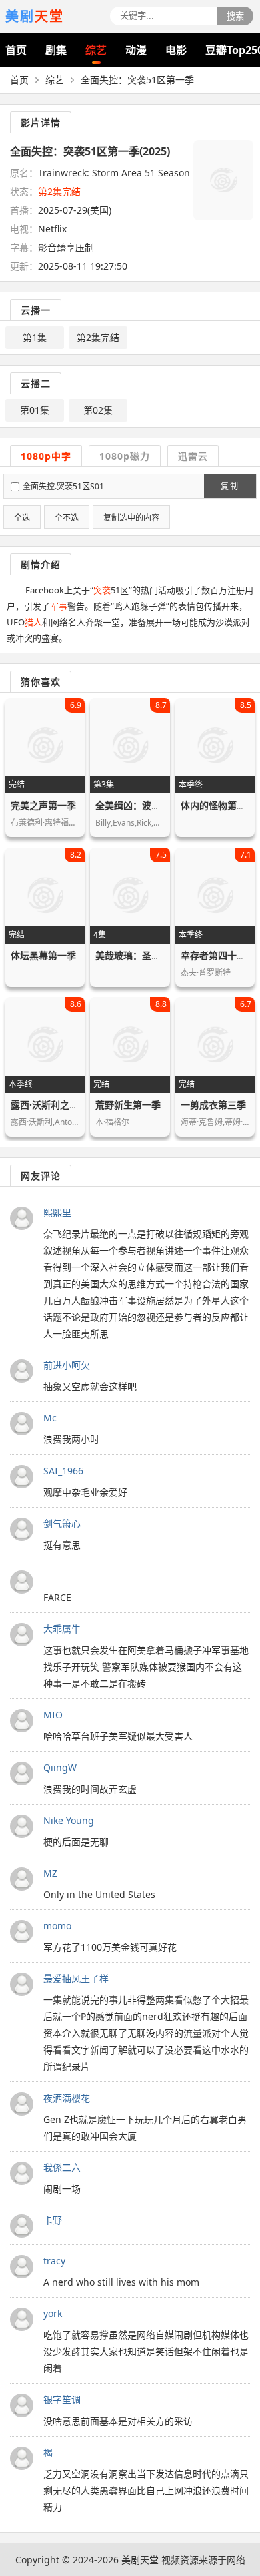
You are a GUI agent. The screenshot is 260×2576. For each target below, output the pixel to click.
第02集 (98, 410)
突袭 (102, 590)
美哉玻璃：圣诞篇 (133, 955)
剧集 (56, 50)
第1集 (35, 337)
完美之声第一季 (43, 805)
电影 (176, 50)
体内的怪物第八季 (218, 805)
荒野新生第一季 (128, 1105)
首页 (16, 50)
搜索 (235, 16)
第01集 (35, 410)
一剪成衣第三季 (213, 1105)
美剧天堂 (140, 2560)
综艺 (96, 50)
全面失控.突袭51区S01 (63, 486)
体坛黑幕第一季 (43, 955)
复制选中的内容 (131, 518)
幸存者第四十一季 (218, 955)
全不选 (67, 518)
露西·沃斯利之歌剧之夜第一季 (73, 1105)
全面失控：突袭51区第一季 (137, 80)
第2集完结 (98, 337)
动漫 (136, 50)
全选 (22, 518)
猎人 (33, 622)
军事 (59, 606)
